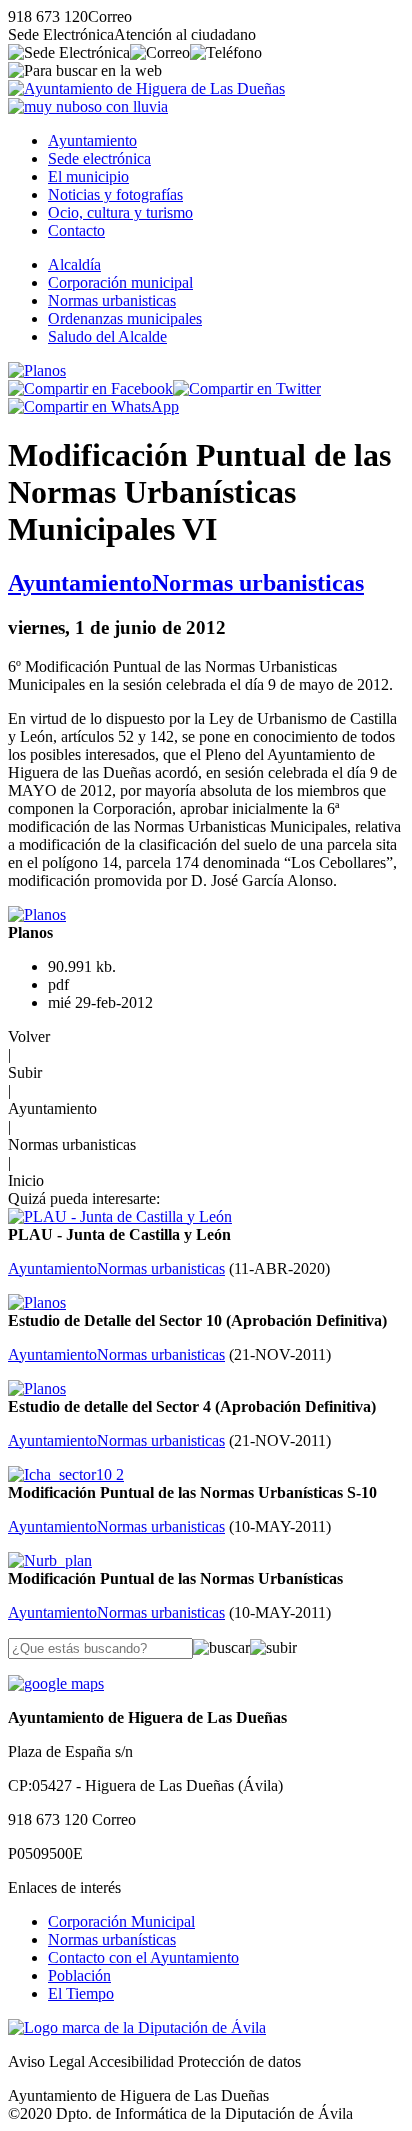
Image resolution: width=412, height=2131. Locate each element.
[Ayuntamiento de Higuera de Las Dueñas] (146, 88)
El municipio (88, 176)
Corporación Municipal (121, 1921)
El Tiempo (81, 1993)
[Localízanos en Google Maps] (56, 1683)
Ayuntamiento (92, 140)
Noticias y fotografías (115, 194)
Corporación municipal (120, 282)
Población (79, 1975)
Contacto (76, 230)
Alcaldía (74, 264)
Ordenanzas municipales (125, 318)
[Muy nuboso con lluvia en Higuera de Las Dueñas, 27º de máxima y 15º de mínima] (88, 106)
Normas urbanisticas (112, 300)
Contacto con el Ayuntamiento (143, 1957)
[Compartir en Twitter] (247, 388)
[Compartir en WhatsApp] (93, 406)
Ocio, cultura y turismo (120, 212)
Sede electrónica (99, 158)
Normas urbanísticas (112, 1939)
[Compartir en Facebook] (90, 388)
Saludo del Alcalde (107, 336)
